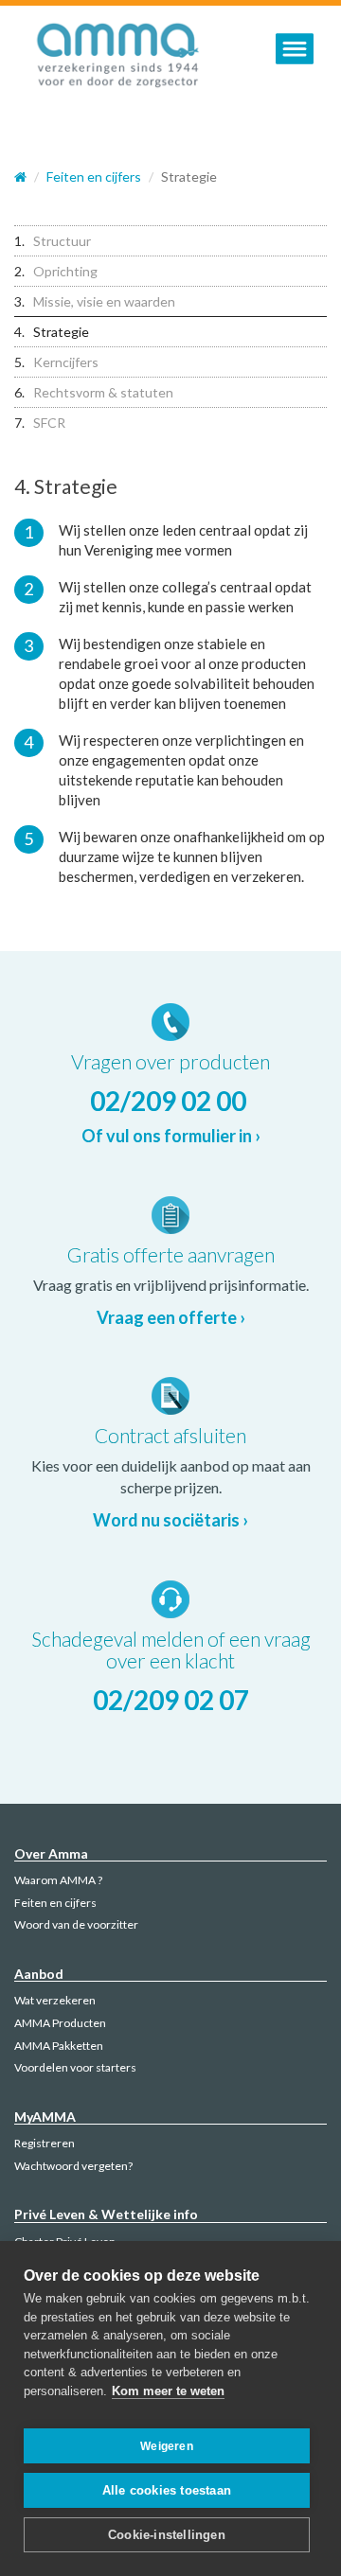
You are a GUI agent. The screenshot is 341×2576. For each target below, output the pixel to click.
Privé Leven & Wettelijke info (106, 2214)
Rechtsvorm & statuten (103, 392)
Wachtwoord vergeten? (73, 2166)
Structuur (62, 241)
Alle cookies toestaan (167, 2490)
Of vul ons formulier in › (171, 1136)
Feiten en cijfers (55, 1903)
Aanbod (39, 1974)
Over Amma (51, 1853)
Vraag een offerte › (171, 1317)
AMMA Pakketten (59, 2046)
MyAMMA (45, 2117)
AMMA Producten (60, 2023)
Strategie (61, 332)
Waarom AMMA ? (58, 1880)
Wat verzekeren (55, 2000)
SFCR (49, 423)
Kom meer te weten (168, 2391)
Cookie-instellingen (167, 2535)
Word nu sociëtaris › (170, 1520)
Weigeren (167, 2446)
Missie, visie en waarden (104, 301)
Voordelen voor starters (75, 2067)
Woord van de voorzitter (76, 1924)
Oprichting (65, 271)
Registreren (45, 2143)
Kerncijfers (66, 362)
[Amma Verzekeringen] (118, 58)
